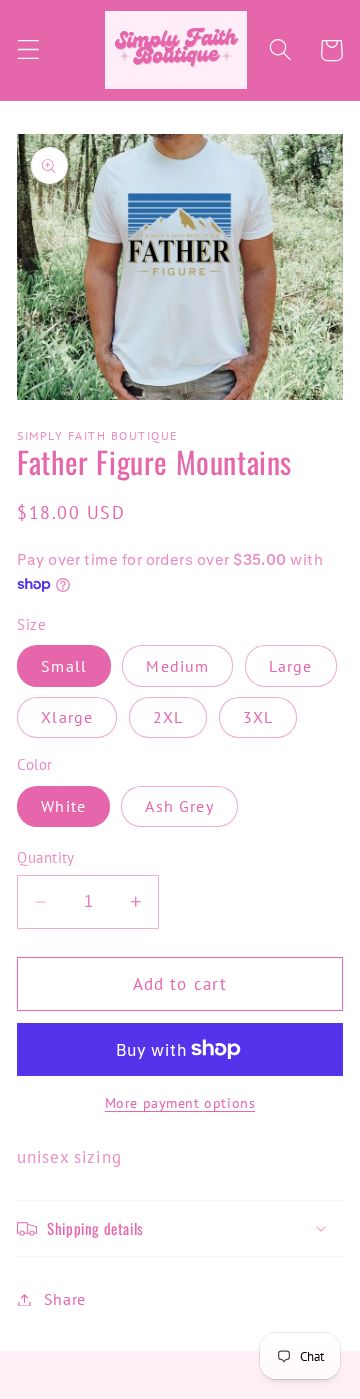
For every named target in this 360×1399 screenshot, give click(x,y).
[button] (28, 50)
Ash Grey (179, 806)
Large (291, 666)
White (63, 806)
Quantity (46, 857)
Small (64, 666)
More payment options (180, 1103)
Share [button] (65, 1299)
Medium (177, 666)
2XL (168, 717)
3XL (258, 717)
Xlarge (67, 717)
